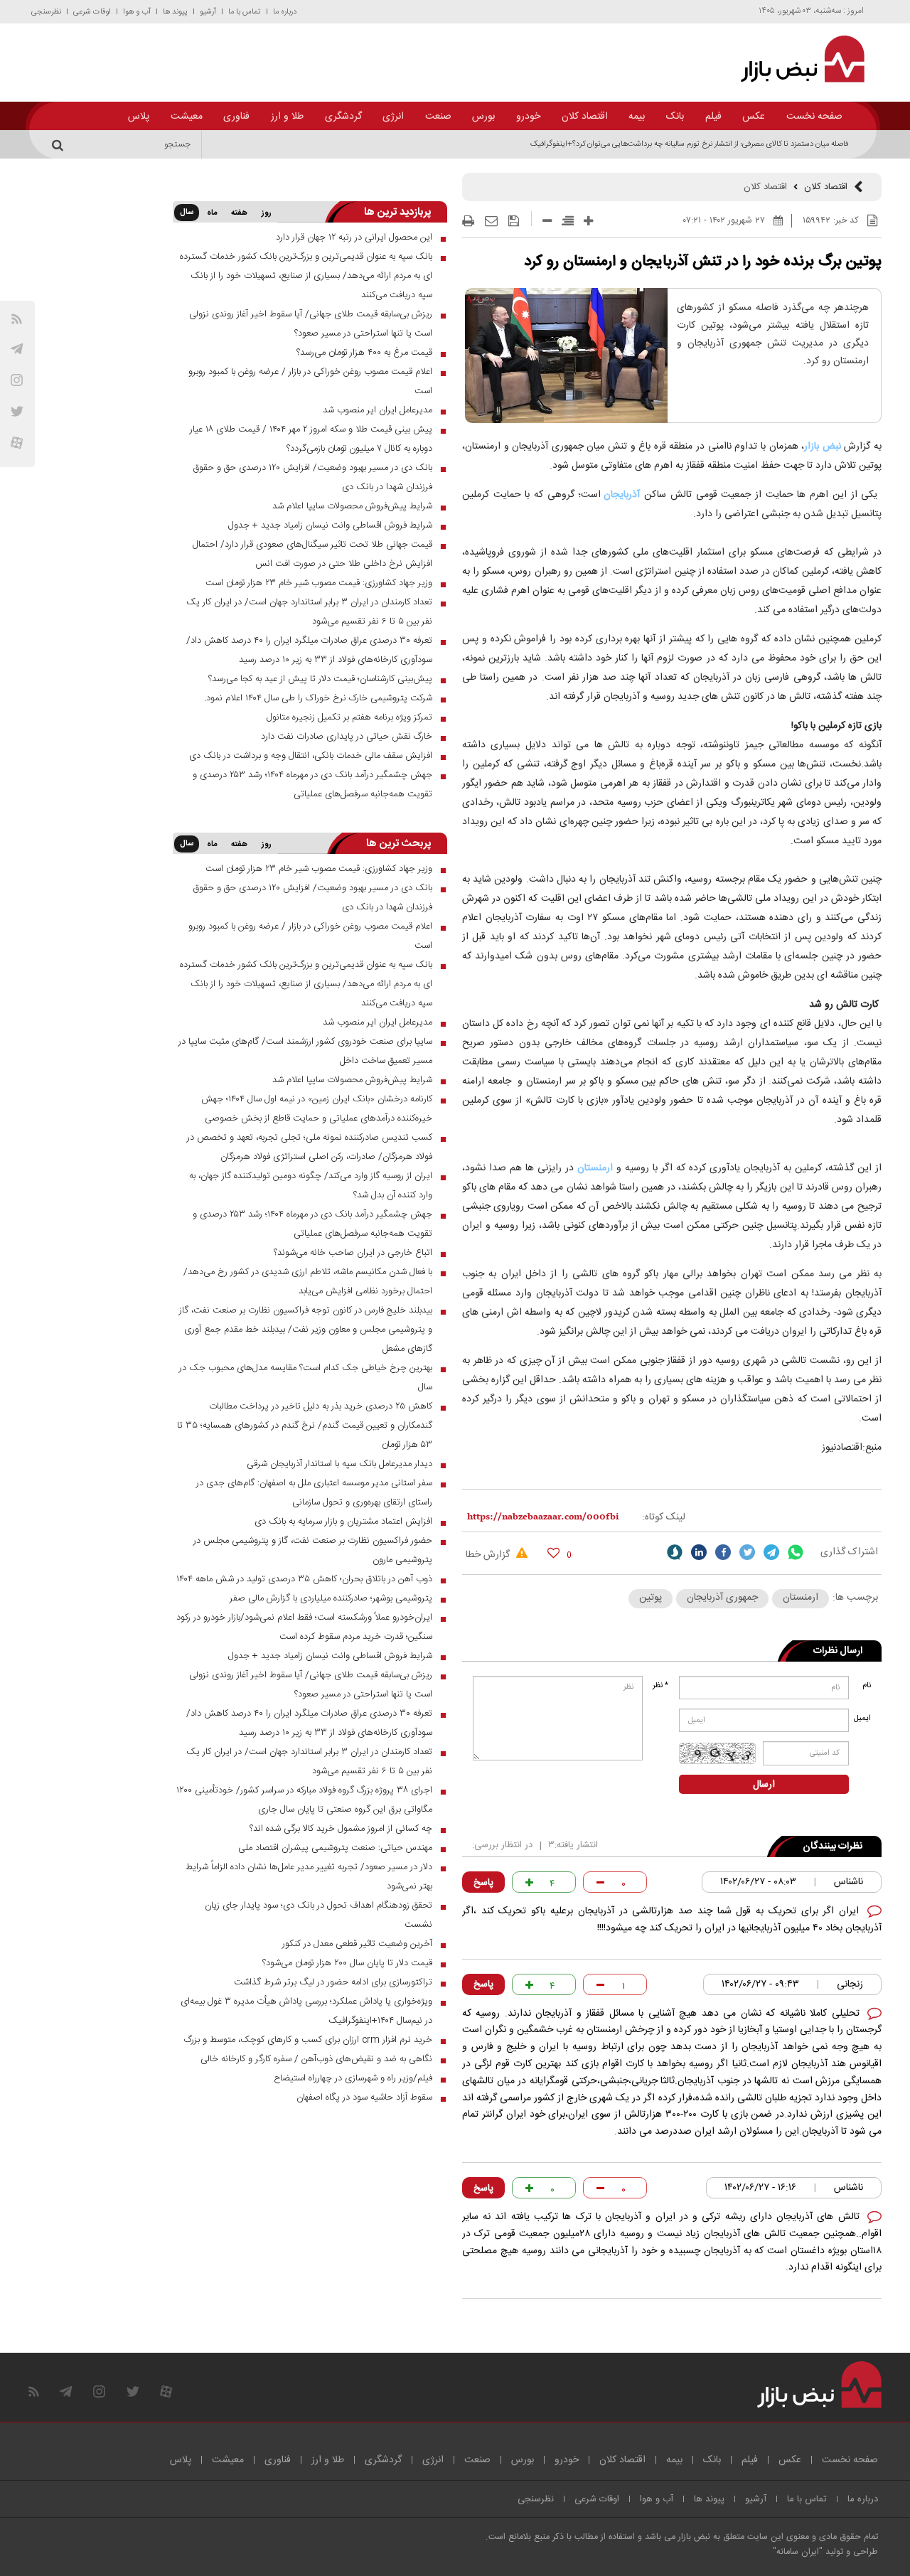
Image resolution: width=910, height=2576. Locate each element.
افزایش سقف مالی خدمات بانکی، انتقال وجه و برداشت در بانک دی (311, 756)
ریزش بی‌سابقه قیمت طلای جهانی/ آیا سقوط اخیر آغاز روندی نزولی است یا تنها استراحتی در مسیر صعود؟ (311, 324)
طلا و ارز (287, 117)
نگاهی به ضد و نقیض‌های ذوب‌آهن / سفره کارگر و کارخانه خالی (316, 2059)
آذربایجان (622, 495)
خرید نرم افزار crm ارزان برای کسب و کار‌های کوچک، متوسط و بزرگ (308, 2040)
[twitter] (747, 1552)
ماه (212, 213)
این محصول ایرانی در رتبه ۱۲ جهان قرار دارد (354, 237)
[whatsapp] (796, 1552)
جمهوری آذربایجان (722, 1598)
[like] (553, 1552)
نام (867, 1686)
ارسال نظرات (838, 1651)
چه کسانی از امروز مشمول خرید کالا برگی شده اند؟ (341, 1829)
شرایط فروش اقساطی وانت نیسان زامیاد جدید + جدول (330, 525)
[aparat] (17, 443)
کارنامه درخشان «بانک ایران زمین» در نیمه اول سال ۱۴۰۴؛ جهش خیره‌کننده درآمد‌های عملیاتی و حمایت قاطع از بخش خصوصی (317, 1109)
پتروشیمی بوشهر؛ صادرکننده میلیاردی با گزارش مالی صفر (331, 1598)
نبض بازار (823, 447)
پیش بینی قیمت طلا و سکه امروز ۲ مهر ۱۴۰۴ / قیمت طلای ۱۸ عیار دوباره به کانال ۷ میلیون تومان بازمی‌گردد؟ (311, 439)
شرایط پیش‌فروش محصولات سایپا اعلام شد (352, 506)
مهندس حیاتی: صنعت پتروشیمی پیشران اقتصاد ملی (335, 1848)
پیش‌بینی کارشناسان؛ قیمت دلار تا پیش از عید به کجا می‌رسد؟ (320, 679)
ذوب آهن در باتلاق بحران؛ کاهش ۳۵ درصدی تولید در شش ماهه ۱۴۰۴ (304, 1579)
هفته (239, 213)
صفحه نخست (814, 117)
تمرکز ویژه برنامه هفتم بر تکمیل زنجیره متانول (349, 717)
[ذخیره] (514, 221)
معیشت (187, 117)
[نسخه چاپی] (468, 221)
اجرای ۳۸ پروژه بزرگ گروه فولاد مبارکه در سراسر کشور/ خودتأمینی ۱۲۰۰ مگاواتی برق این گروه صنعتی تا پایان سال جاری (304, 1800)
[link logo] (794, 59)
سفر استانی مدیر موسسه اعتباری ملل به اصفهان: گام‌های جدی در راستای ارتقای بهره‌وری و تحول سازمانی (314, 1493)
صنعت (438, 117)
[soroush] (675, 1552)
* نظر (660, 1686)
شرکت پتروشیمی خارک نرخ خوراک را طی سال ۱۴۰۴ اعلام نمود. (318, 698)
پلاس (139, 117)
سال (187, 213)
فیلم (713, 117)
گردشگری (343, 117)
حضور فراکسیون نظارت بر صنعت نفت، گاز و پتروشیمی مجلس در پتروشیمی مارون (313, 1550)
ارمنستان (595, 1168)
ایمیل (863, 1719)
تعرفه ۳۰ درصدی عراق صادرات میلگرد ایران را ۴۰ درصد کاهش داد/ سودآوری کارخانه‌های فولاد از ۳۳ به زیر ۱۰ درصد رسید (309, 650)
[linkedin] (699, 1552)
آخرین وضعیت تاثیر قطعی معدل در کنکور (357, 1944)
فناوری (236, 117)
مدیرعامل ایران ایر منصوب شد (378, 410)
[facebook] (723, 1552)
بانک (675, 117)
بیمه (637, 117)
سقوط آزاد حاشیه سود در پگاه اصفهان (364, 2097)
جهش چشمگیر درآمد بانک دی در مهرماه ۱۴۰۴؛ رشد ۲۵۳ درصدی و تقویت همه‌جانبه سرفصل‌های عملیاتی (312, 785)
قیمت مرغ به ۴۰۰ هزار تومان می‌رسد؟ (364, 353)
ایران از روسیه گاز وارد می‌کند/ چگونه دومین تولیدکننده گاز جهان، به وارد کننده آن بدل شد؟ (311, 1186)
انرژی (393, 117)
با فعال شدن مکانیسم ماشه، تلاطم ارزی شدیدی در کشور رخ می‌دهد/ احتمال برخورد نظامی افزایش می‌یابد (308, 1282)
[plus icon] (588, 221)
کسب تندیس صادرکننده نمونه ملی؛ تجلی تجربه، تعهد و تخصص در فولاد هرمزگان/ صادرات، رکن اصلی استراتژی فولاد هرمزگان (310, 1147)
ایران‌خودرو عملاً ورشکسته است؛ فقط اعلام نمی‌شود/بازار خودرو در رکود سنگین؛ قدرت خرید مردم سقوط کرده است (304, 1627)
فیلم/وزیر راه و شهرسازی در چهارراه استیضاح (353, 2078)
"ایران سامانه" (798, 2552)
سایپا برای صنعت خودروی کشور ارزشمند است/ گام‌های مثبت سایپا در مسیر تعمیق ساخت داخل (305, 1051)
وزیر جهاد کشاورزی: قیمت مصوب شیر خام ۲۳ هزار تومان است (319, 583)
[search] (60, 144)
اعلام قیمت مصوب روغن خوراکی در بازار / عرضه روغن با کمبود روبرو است (310, 381)
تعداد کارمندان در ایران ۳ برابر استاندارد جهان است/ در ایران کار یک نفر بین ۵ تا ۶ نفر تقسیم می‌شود (309, 612)
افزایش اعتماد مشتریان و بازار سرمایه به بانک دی (343, 1522)
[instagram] (17, 380)
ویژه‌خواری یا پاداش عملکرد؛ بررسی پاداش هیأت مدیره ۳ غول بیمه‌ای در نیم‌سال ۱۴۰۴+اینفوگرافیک (306, 2011)
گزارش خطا (489, 1555)
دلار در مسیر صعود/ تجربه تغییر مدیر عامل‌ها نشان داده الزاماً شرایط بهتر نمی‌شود (309, 1877)
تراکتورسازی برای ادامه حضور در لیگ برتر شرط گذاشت (333, 1982)
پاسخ (483, 1883)
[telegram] (17, 349)
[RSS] (17, 319)
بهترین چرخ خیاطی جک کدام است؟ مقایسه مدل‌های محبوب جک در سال (306, 1378)
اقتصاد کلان (585, 117)
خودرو (528, 117)
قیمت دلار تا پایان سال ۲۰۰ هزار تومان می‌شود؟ (347, 1963)
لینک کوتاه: (664, 1517)
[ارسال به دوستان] (491, 221)
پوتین (651, 1598)
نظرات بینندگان (833, 1847)
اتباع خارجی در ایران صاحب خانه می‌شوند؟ (353, 1253)
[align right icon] (568, 221)
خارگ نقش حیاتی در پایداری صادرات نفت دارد (347, 737)
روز (267, 213)
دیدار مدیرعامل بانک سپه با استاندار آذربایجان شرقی (339, 1464)
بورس (483, 117)
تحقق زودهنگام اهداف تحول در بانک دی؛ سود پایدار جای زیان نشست (318, 1915)
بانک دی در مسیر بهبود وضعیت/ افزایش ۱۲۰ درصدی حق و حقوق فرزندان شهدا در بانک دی (312, 477)
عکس (754, 117)
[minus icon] (547, 221)
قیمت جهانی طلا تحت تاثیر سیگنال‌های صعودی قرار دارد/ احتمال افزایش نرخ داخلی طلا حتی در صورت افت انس (312, 554)
